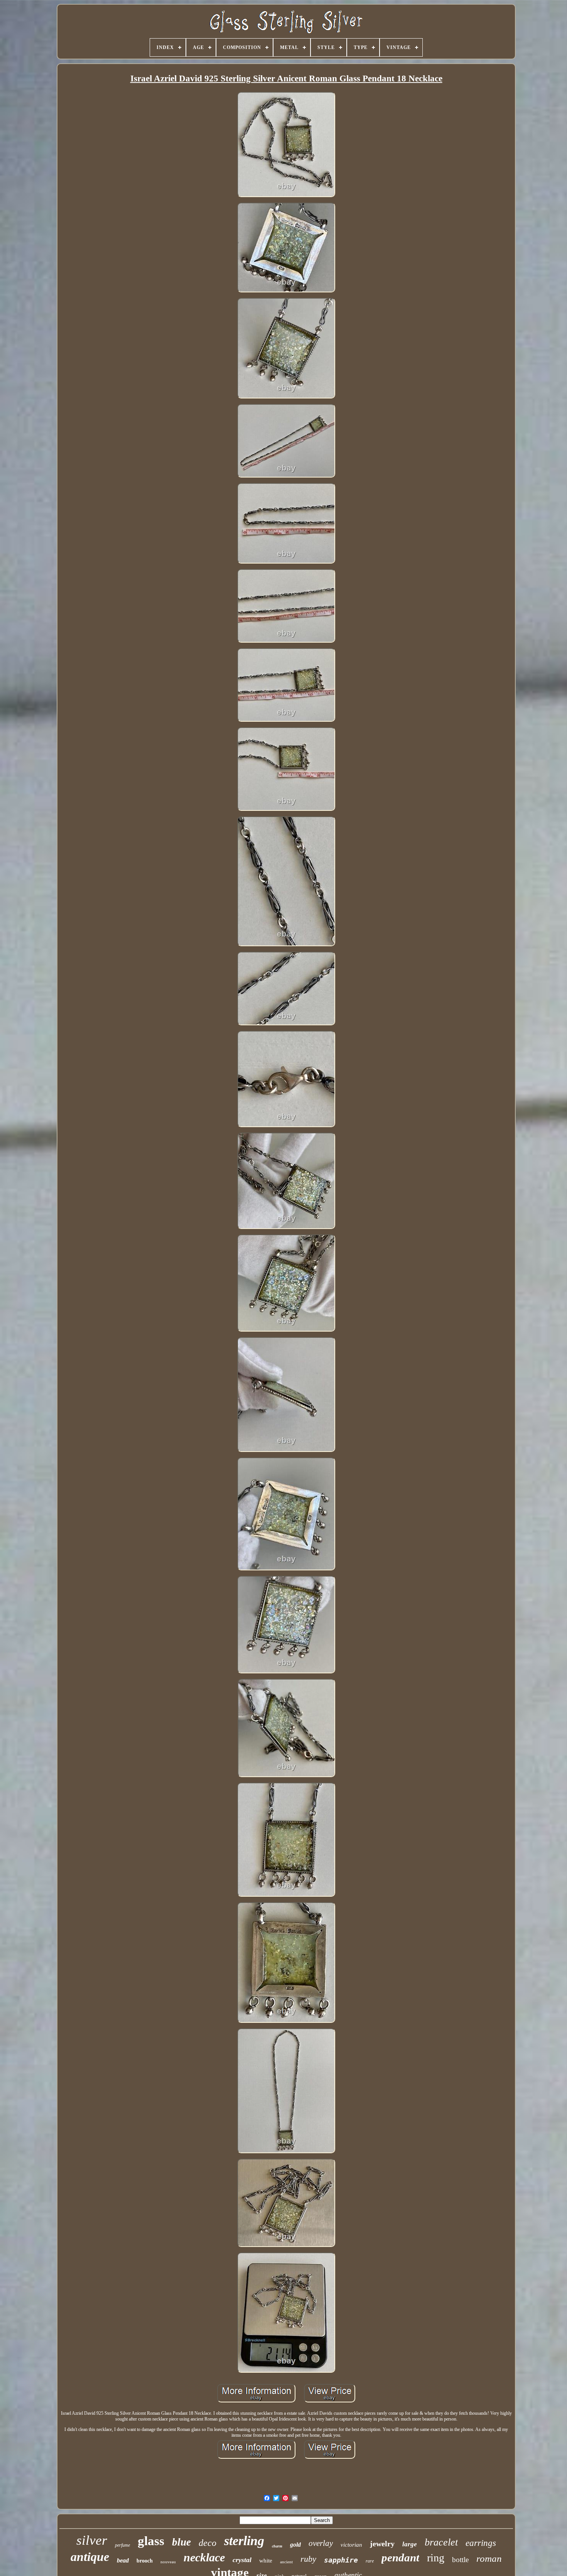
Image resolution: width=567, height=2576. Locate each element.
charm (277, 2546)
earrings (481, 2543)
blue (181, 2542)
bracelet (441, 2542)
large (410, 2544)
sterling (244, 2541)
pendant (400, 2557)
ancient (286, 2562)
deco (208, 2543)
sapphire (341, 2560)
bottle (460, 2560)
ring (436, 2558)
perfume (122, 2545)
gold (295, 2545)
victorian (351, 2545)
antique (90, 2557)
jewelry (382, 2544)
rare (370, 2561)
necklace (204, 2557)
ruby (308, 2559)
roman (489, 2558)
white (266, 2561)
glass (151, 2541)
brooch (145, 2561)
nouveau (168, 2562)
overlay (321, 2543)
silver (92, 2540)
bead (123, 2560)
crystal (242, 2560)
